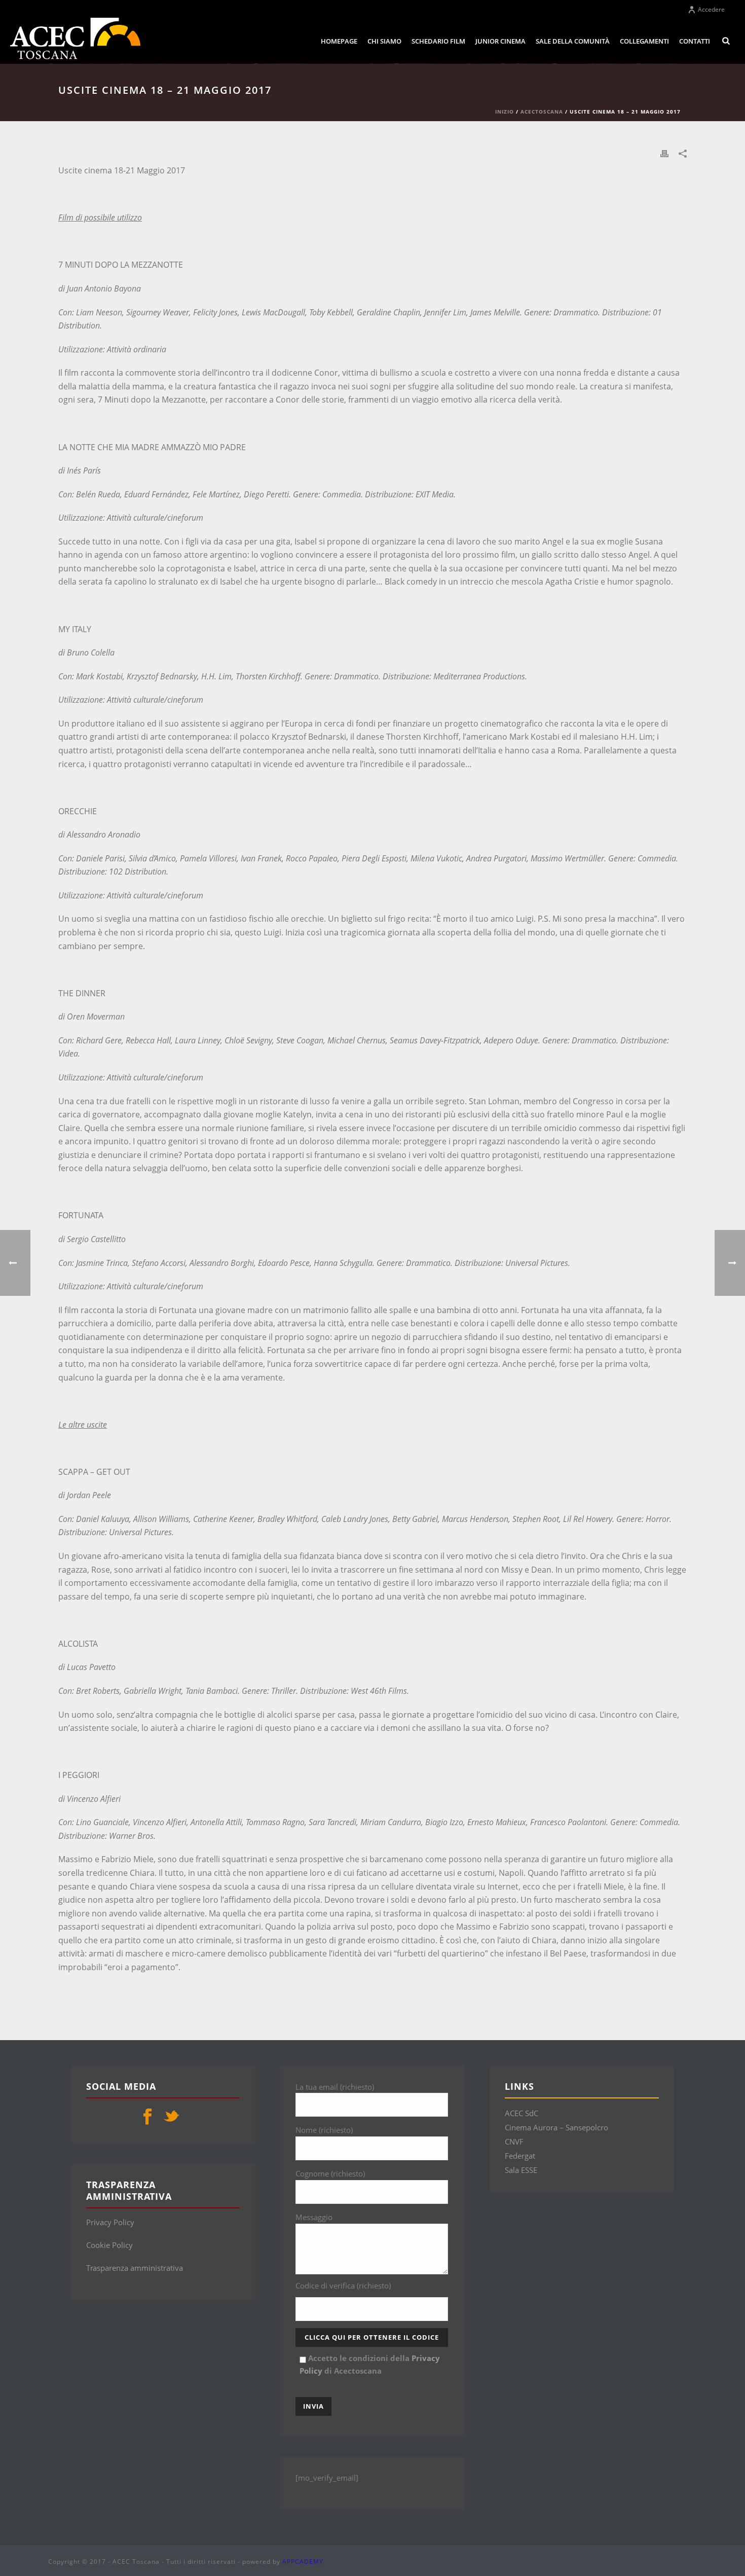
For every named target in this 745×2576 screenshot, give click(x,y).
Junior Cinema (500, 41)
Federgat (520, 2156)
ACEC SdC (521, 2113)
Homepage (339, 41)
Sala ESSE (521, 2170)
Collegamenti (644, 41)
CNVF (514, 2142)
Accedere (711, 9)
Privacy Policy (110, 2222)
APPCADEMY (303, 2562)
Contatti (695, 41)
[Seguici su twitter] (171, 2117)
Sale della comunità (573, 41)
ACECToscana (542, 112)
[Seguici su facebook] (147, 2117)
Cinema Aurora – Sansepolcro (556, 2127)
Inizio (505, 112)
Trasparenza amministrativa (135, 2268)
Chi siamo (384, 41)
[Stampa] (664, 153)
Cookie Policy (109, 2245)
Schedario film (438, 41)
